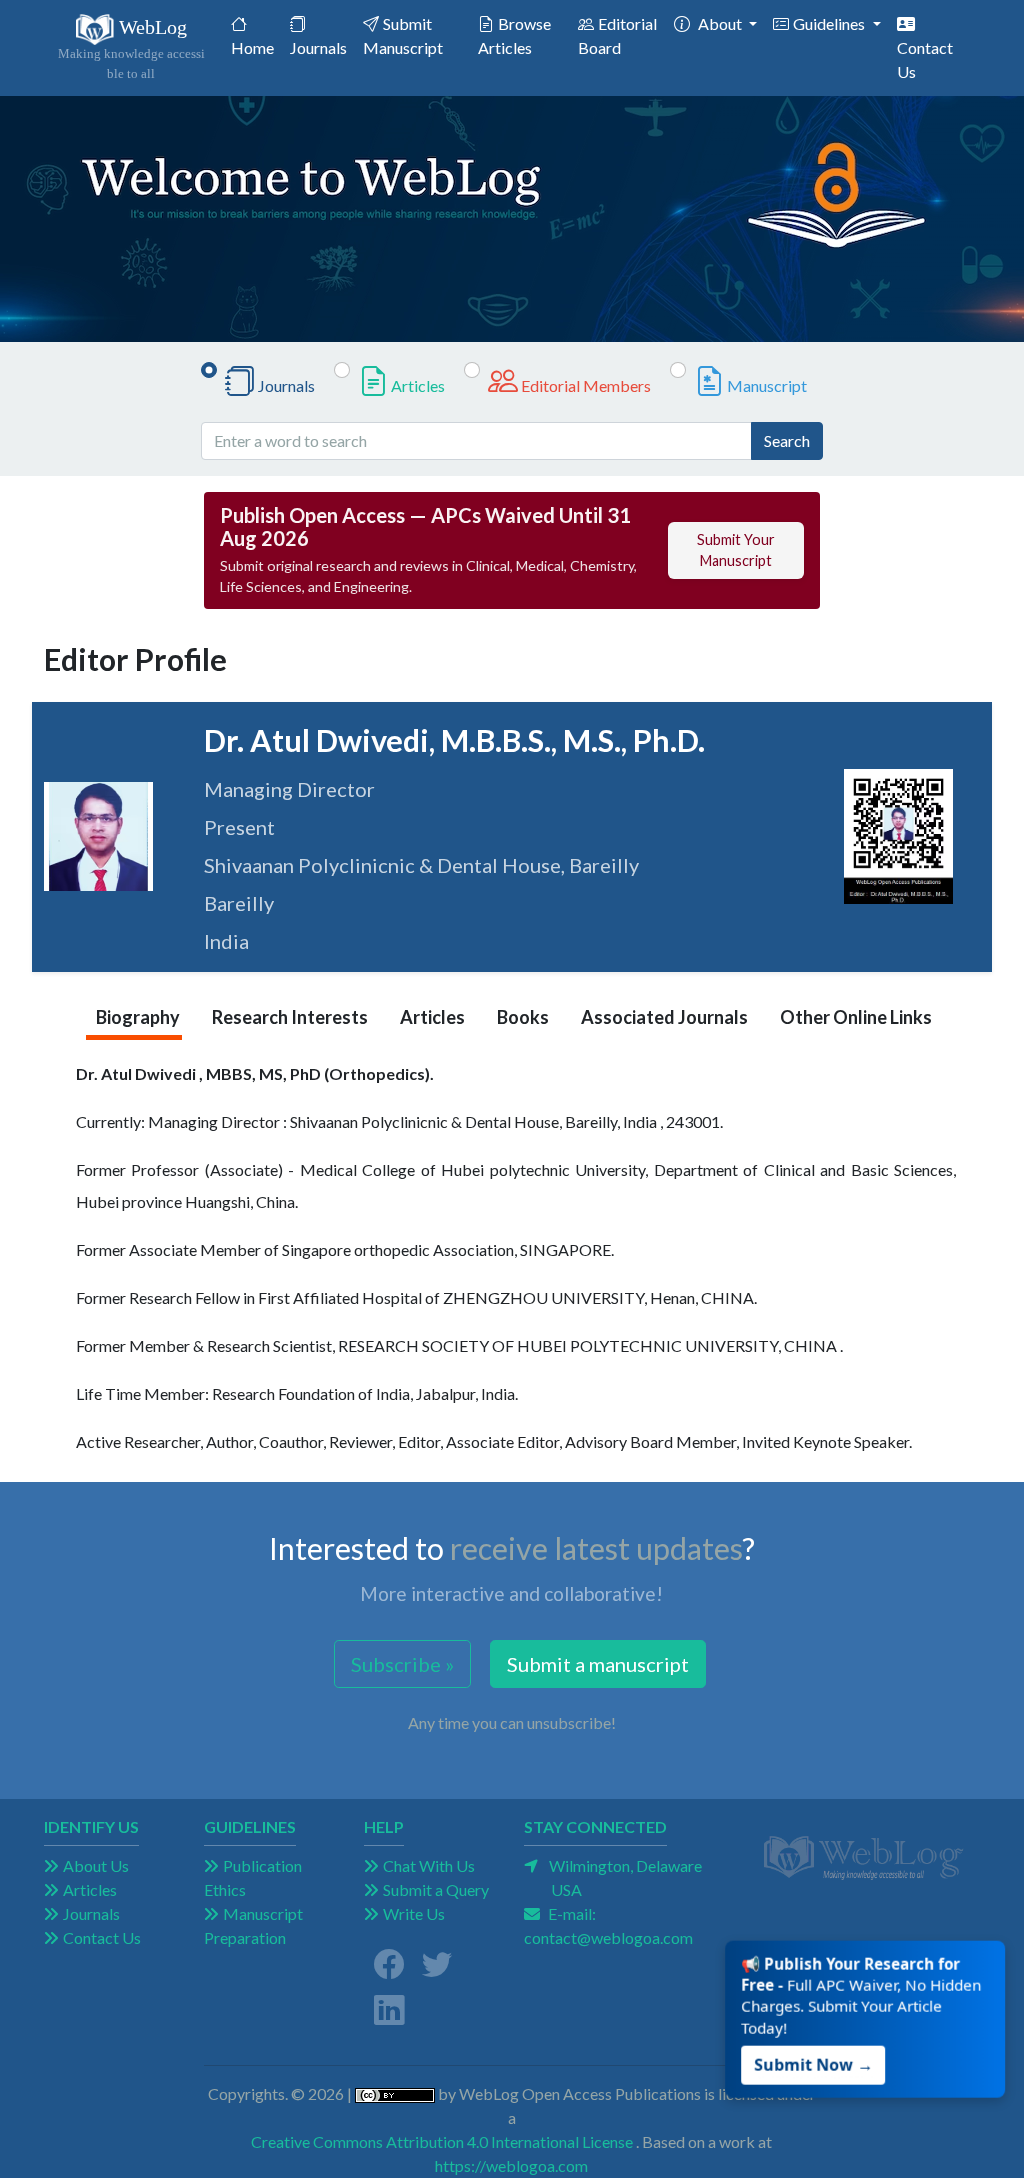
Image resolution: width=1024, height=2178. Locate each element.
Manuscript (767, 385)
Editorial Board (617, 35)
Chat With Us (429, 1865)
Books (523, 1017)
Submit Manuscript (403, 35)
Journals (318, 47)
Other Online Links (856, 1017)
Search (787, 440)
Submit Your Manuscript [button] (736, 550)
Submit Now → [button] (817, 2055)
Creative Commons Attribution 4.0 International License (442, 2141)
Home (256, 47)
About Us (96, 1865)
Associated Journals (664, 1017)
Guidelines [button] (830, 23)
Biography (138, 1017)
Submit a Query (436, 1889)
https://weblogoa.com (511, 2165)
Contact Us (925, 59)
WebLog (131, 48)
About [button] (721, 23)
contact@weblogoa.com (608, 1937)
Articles (418, 385)
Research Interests (290, 1017)
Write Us (414, 1913)
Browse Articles (514, 35)
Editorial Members (586, 385)
